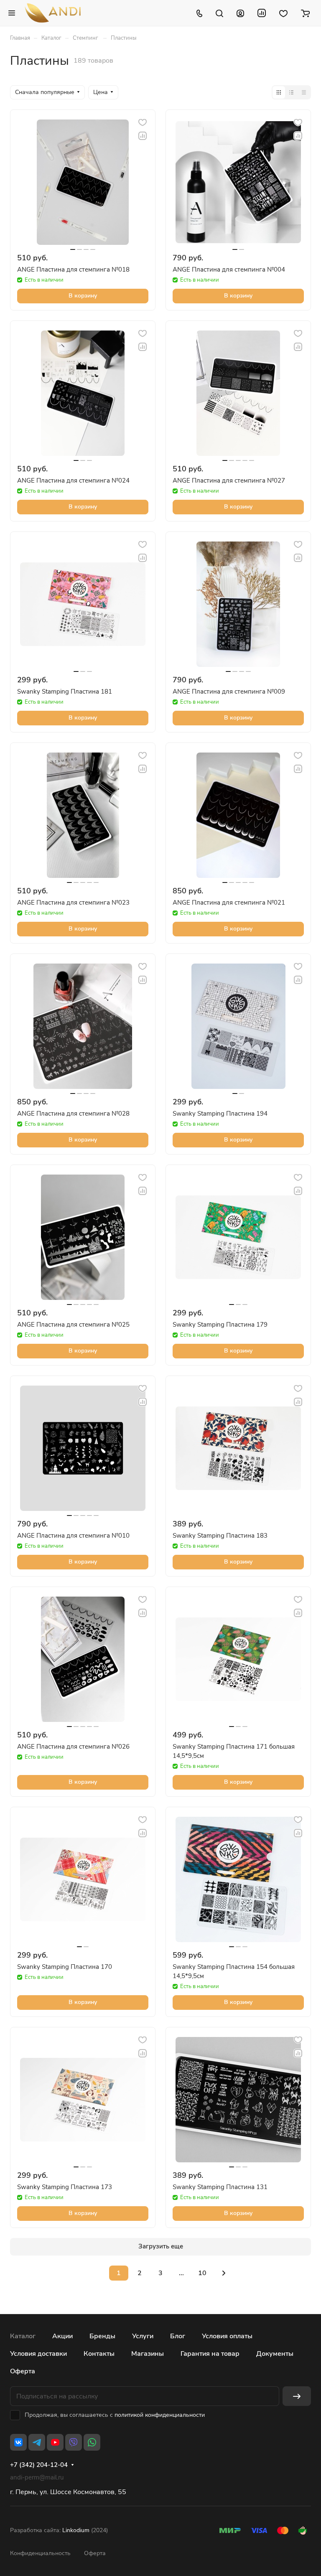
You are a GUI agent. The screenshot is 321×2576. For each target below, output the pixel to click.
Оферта (23, 2371)
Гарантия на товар (210, 2354)
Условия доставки (38, 2354)
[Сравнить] (143, 136)
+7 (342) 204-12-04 (39, 2465)
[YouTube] (55, 2442)
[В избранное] (143, 122)
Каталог (23, 2336)
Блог (178, 2336)
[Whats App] (92, 2442)
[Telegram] (37, 2442)
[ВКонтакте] (18, 2442)
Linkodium (76, 2530)
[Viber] (74, 2442)
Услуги (143, 2336)
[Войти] (240, 13)
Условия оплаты (227, 2336)
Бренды (102, 2336)
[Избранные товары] (283, 13)
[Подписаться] (297, 2396)
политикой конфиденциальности (160, 2415)
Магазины (148, 2354)
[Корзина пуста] (305, 13)
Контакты (99, 2354)
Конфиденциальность (40, 2553)
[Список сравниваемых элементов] (262, 13)
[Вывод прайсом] (304, 92)
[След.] (224, 2273)
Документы (275, 2354)
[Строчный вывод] (291, 92)
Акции (62, 2336)
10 (202, 2273)
